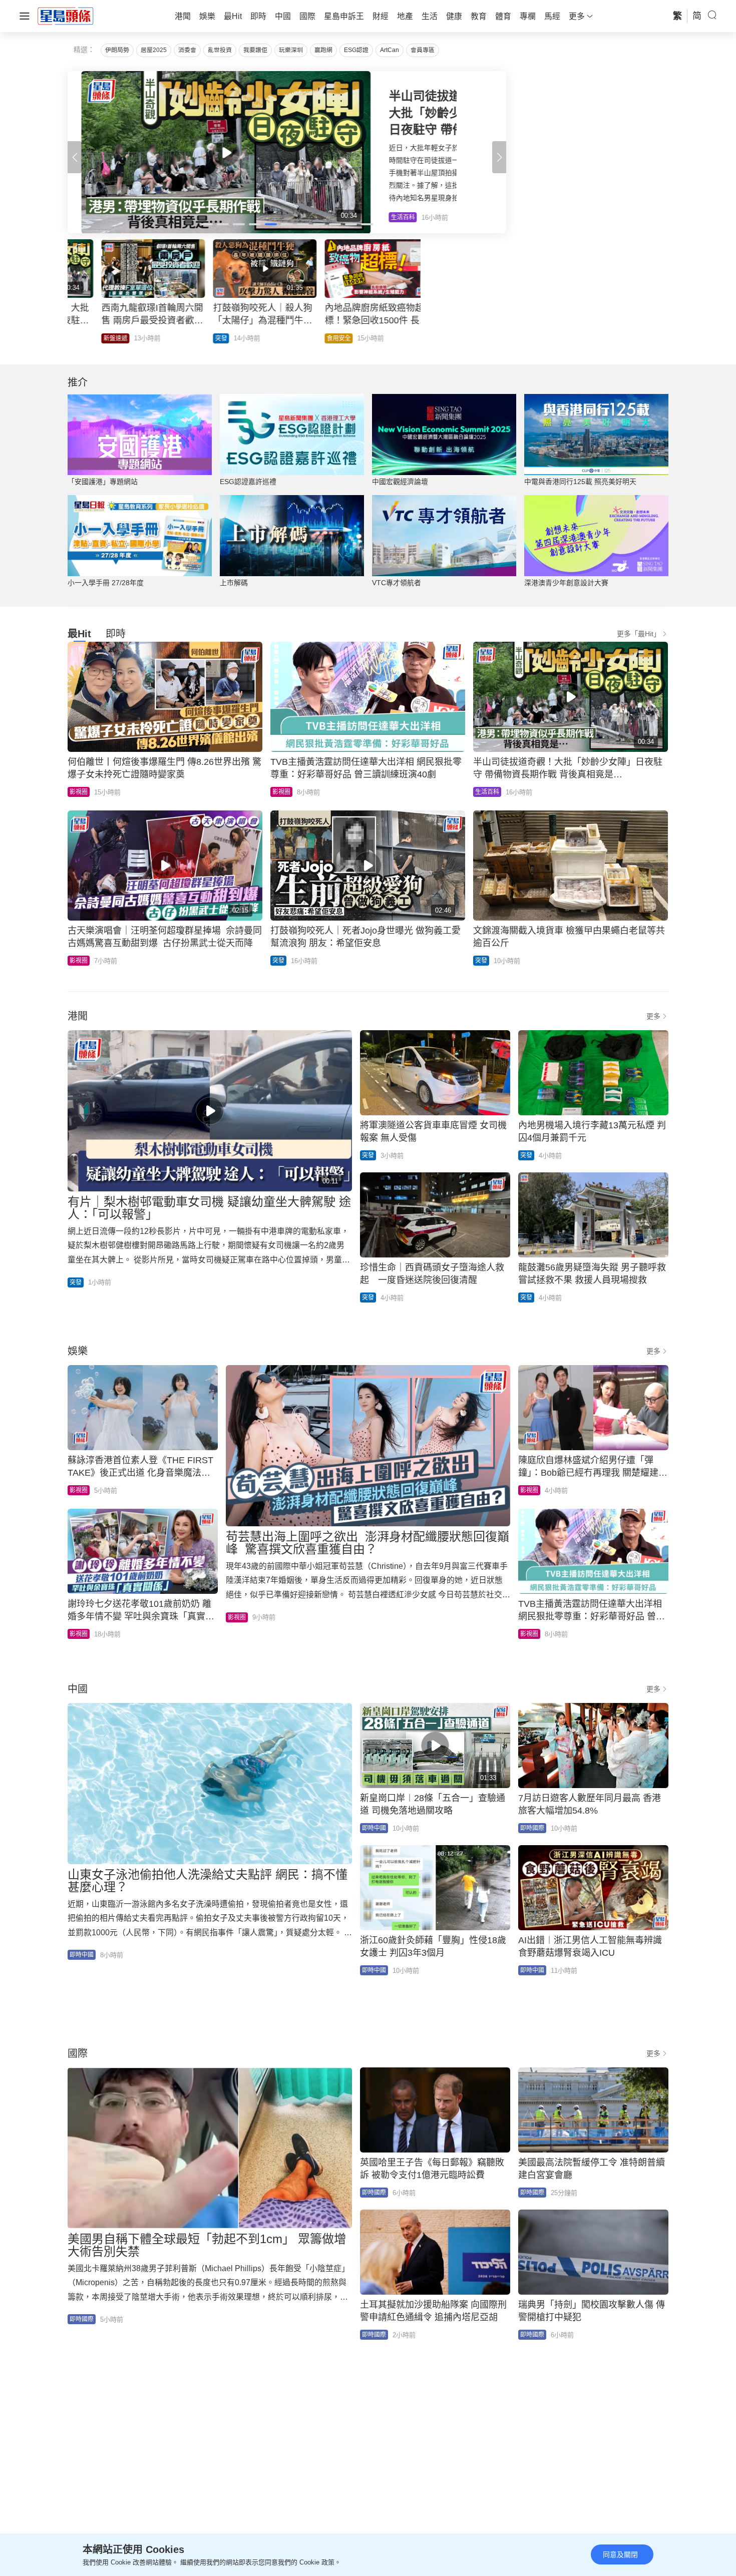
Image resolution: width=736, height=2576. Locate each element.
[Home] (66, 16)
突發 (187, 338)
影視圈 (79, 792)
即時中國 (82, 1955)
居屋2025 (154, 50)
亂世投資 (220, 50)
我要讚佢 (255, 50)
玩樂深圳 (291, 50)
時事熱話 (417, 338)
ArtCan (390, 50)
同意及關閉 (620, 2554)
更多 (653, 1016)
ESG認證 (356, 50)
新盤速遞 (82, 338)
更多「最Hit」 (639, 634)
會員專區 (423, 50)
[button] (499, 157)
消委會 (187, 50)
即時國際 (532, 1828)
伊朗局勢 (117, 50)
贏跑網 (323, 50)
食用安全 (305, 338)
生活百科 (487, 792)
